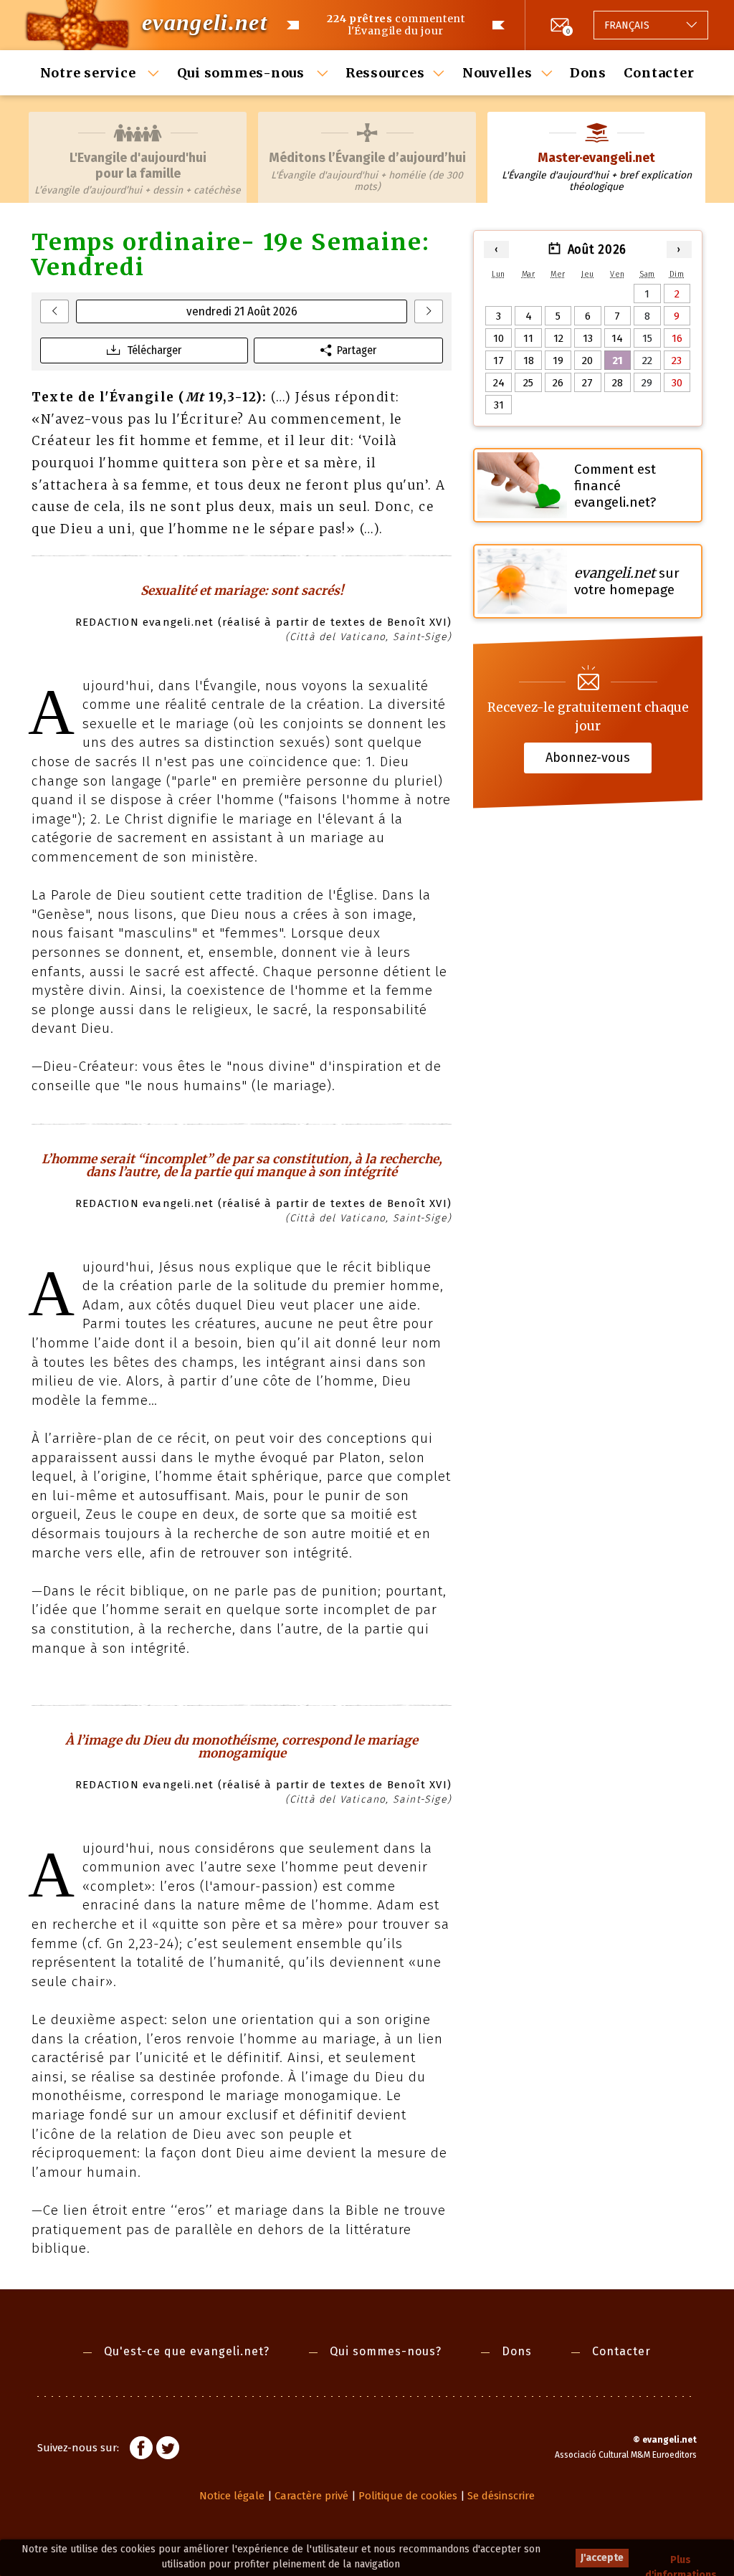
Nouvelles (497, 73)
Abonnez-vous (588, 758)
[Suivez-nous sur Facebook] (141, 2450)
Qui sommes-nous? (386, 2351)
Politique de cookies (408, 2496)
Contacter (659, 73)
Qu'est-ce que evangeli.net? (187, 2351)
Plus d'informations (681, 2561)
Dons (588, 73)
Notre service (90, 73)
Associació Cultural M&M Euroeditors (626, 2455)
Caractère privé (311, 2496)
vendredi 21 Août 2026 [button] (242, 311)
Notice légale (232, 2496)
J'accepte (602, 2558)
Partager (357, 350)
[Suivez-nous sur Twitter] (168, 2450)
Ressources (385, 73)
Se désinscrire (501, 2496)
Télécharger (154, 350)
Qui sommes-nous (243, 73)
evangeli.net (205, 22)
